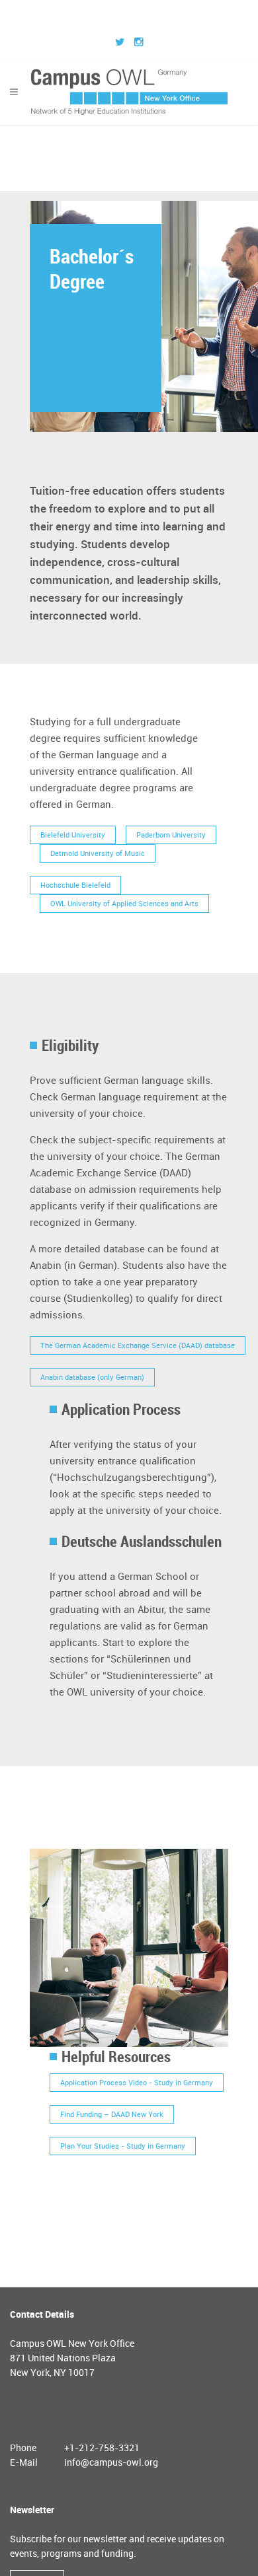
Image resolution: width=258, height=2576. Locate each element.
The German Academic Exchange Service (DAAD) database (138, 1348)
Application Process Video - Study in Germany (137, 2086)
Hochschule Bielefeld (75, 888)
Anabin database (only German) (92, 1380)
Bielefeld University (73, 838)
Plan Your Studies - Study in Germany (123, 2149)
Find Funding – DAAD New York (112, 2117)
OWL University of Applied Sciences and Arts (124, 907)
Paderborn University (171, 838)
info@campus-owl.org (111, 2465)
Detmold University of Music (98, 856)
